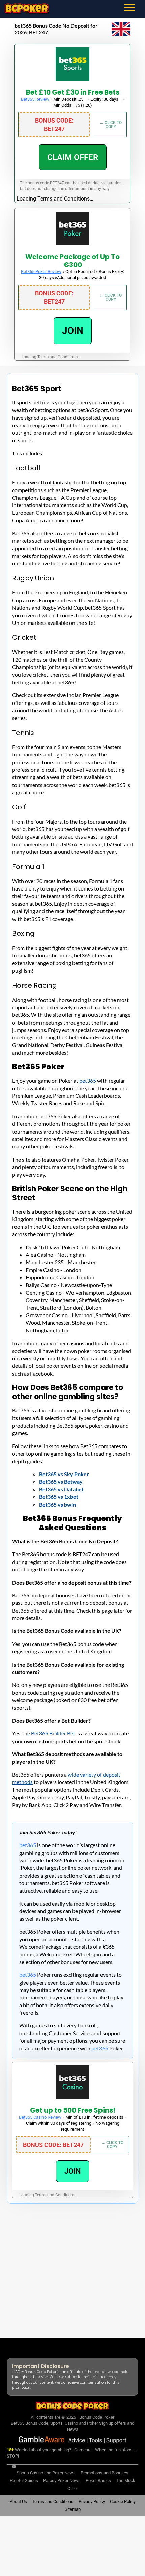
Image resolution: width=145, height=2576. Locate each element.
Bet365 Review (35, 99)
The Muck (126, 2481)
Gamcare (83, 2450)
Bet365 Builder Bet (53, 1733)
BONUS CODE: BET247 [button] (54, 125)
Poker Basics (98, 2481)
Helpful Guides (24, 2481)
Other (73, 2488)
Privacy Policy (92, 2502)
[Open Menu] (134, 8)
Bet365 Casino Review (40, 2117)
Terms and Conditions (53, 2502)
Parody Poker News (62, 2481)
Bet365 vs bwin (57, 1504)
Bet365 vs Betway (61, 1481)
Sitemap (73, 2510)
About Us (18, 2502)
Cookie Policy (123, 2502)
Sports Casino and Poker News (46, 2473)
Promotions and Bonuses (105, 2473)
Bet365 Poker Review (41, 272)
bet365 (88, 1080)
